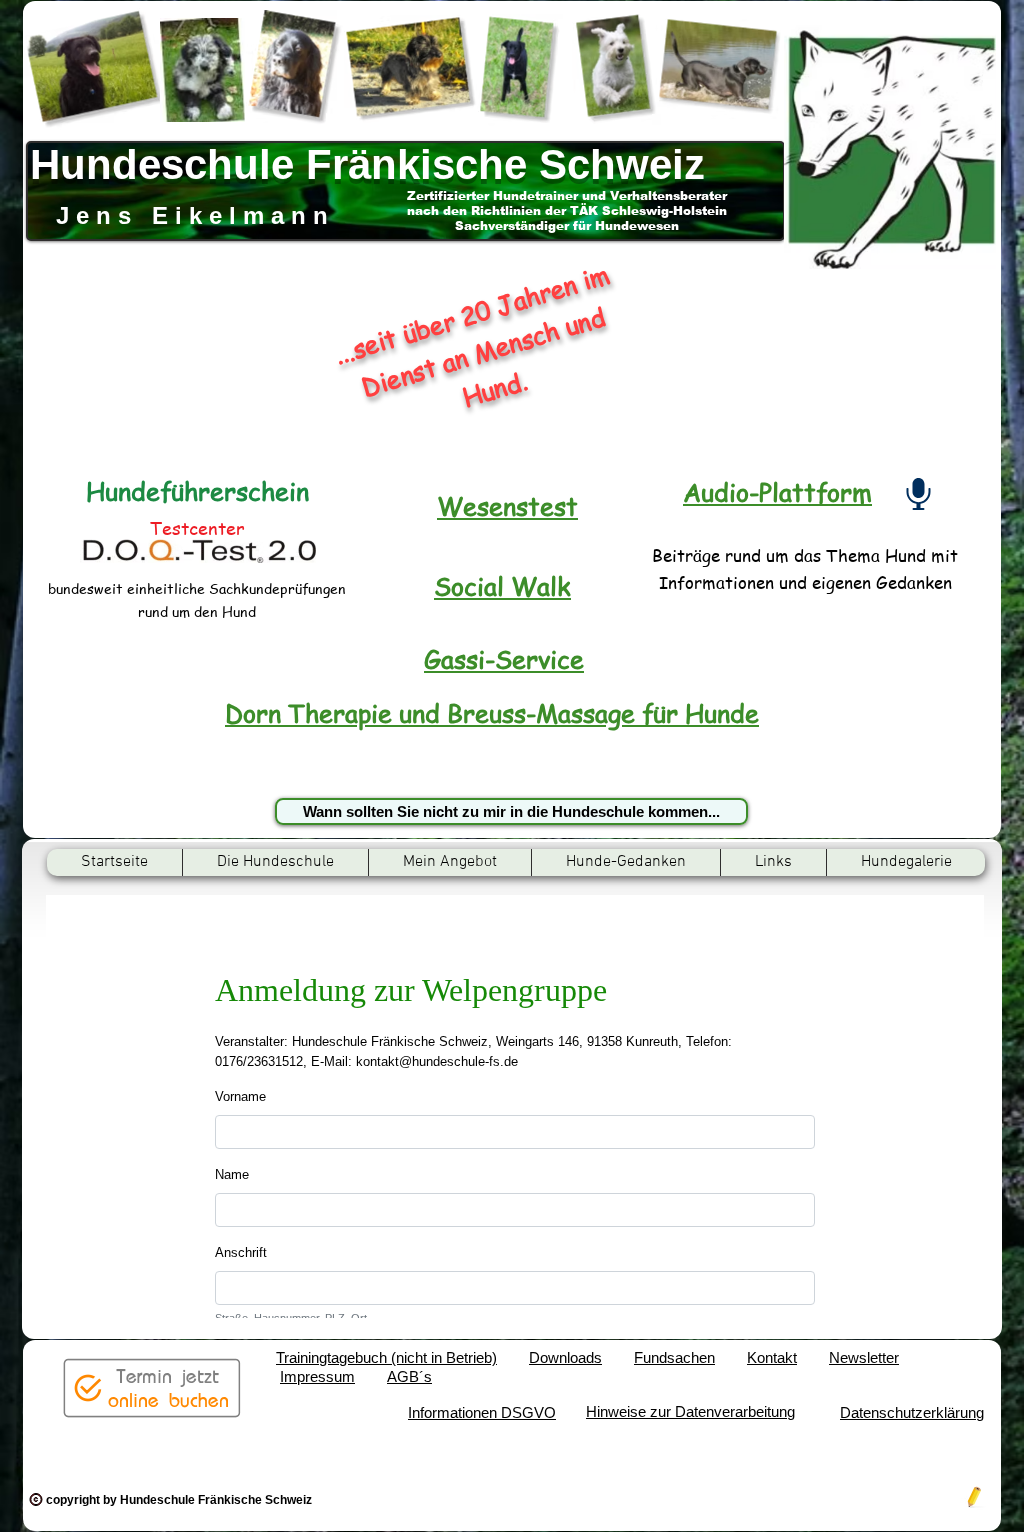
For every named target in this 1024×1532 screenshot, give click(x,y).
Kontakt (772, 1357)
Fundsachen (674, 1357)
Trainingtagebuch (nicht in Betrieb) (386, 1357)
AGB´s (409, 1376)
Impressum (317, 1376)
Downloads (565, 1357)
